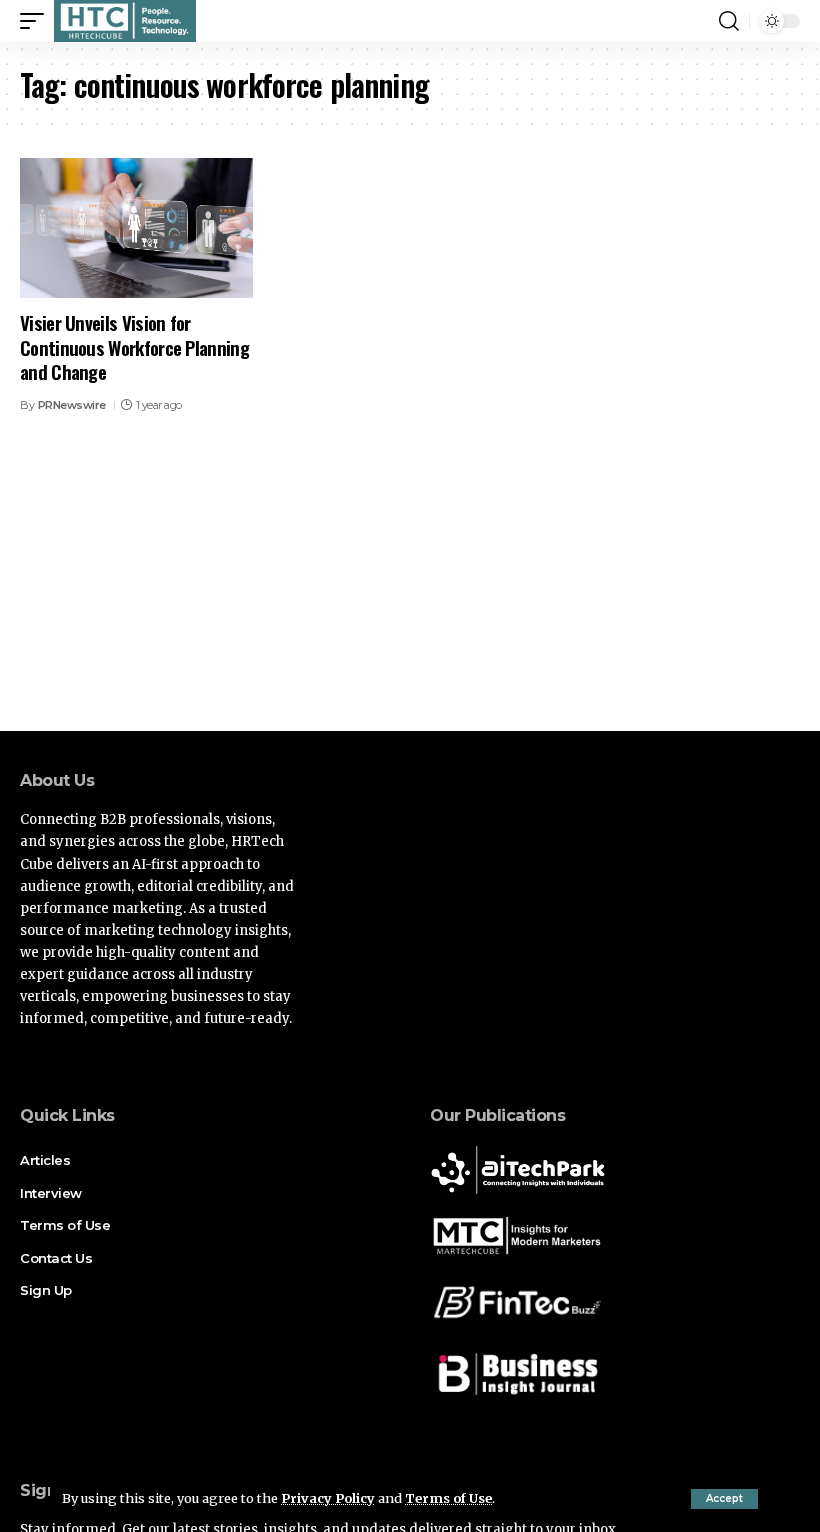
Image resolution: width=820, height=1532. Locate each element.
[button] (724, 1499)
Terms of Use (448, 1498)
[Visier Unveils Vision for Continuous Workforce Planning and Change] (136, 228)
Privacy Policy (328, 1498)
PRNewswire (72, 405)
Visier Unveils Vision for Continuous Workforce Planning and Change (134, 346)
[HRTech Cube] (125, 21)
